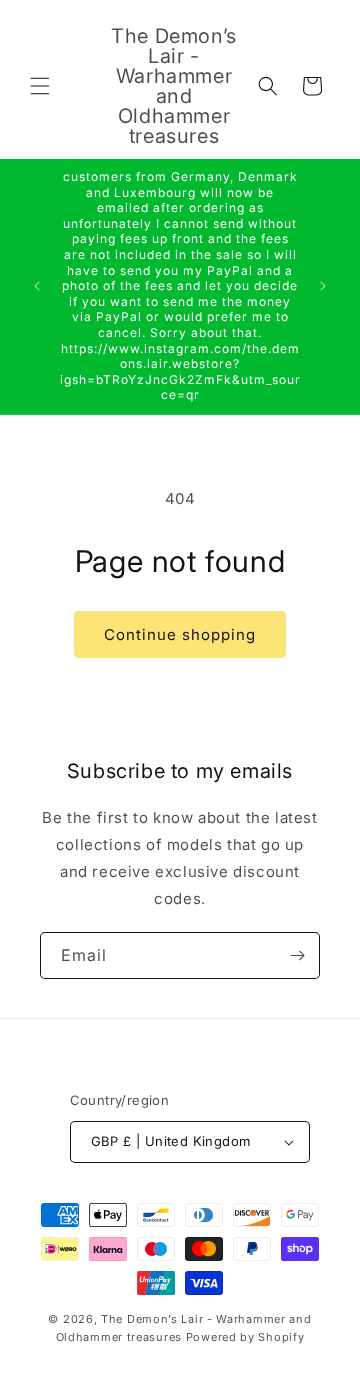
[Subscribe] (297, 955)
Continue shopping (180, 634)
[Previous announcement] (37, 286)
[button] (40, 86)
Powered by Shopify (245, 1337)
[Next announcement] (323, 286)
